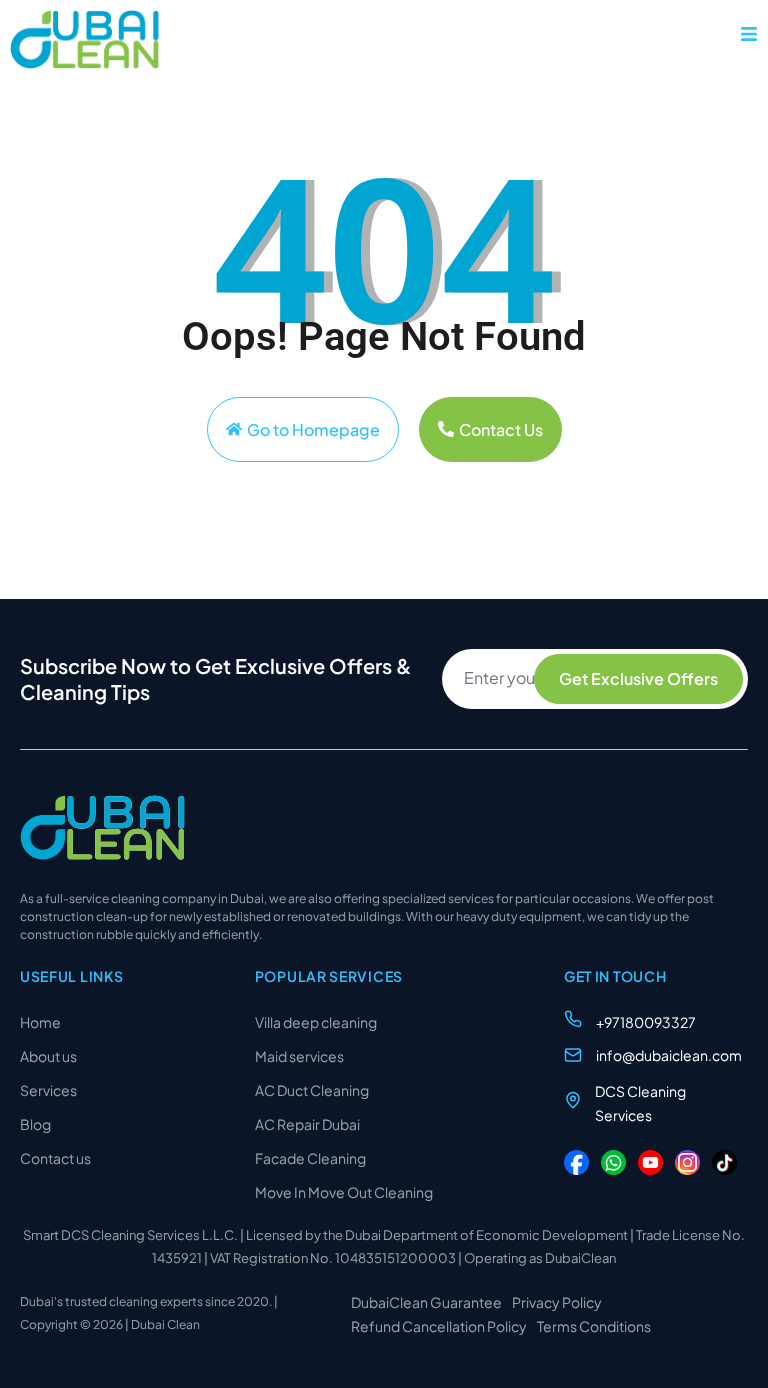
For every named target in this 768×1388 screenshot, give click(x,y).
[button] (749, 34)
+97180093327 (646, 1022)
